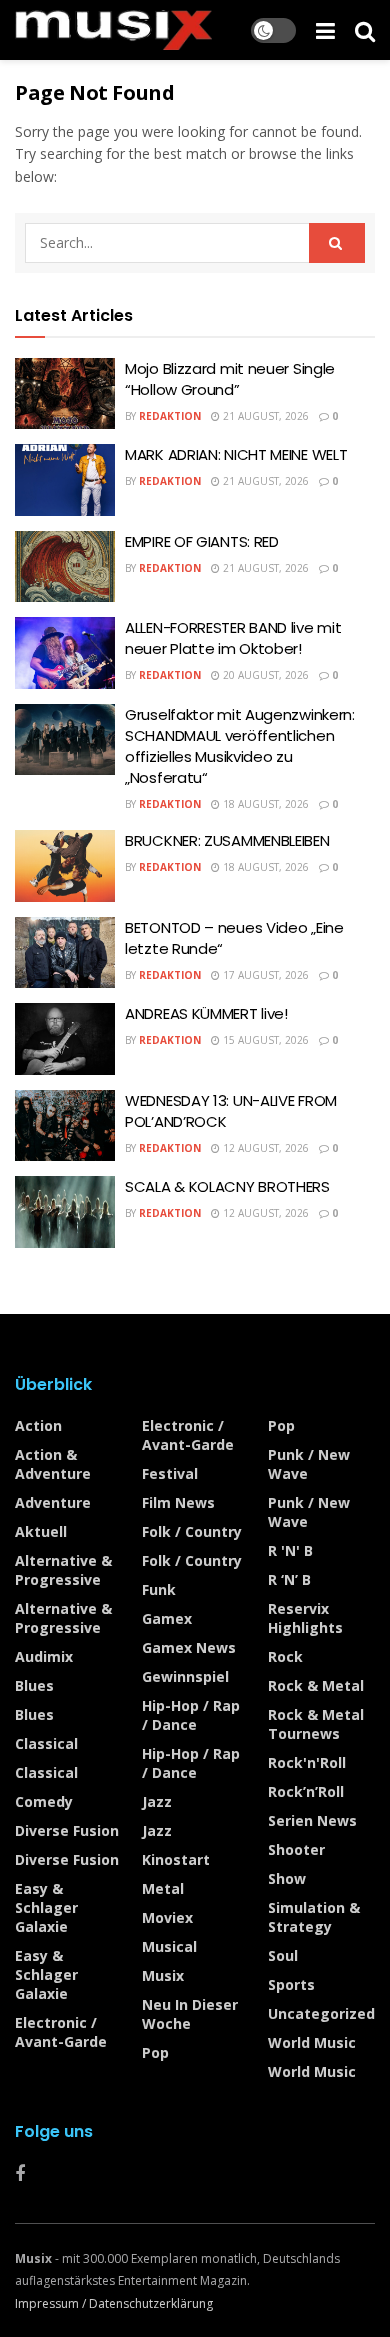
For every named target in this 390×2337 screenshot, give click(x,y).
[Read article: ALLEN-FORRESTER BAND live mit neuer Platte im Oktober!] (65, 653)
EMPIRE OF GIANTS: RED (202, 541)
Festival (170, 1473)
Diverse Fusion (67, 1830)
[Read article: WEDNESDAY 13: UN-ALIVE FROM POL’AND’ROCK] (65, 1126)
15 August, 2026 (264, 1040)
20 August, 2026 (264, 675)
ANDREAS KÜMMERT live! (206, 1013)
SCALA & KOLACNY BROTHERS (227, 1186)
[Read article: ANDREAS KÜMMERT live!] (65, 1039)
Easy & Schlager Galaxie (46, 1907)
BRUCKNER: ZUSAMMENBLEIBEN (227, 840)
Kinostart (176, 1859)
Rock (285, 1656)
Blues (34, 1685)
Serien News (312, 1820)
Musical (169, 1946)
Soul (283, 1955)
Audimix (44, 1656)
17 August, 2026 (264, 975)
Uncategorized (321, 2013)
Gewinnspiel (185, 1676)
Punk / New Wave (309, 1464)
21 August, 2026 (264, 416)
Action (38, 1425)
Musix (163, 1975)
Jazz (157, 1801)
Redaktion (170, 416)
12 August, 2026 (264, 1148)
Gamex (167, 1618)
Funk (159, 1589)
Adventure (53, 1502)
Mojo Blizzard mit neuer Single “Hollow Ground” (230, 379)
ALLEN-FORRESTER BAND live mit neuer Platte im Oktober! (233, 638)
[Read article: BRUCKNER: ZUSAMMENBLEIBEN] (65, 866)
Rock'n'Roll (307, 1762)
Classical (46, 1743)
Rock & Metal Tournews (316, 1724)
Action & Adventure (53, 1464)
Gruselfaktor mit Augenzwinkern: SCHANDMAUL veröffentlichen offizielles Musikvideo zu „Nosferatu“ (240, 746)
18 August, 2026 (264, 804)
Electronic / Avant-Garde (61, 2032)
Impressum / (52, 2303)
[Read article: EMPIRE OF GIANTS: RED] (65, 567)
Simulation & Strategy (314, 1917)
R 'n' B (290, 1550)
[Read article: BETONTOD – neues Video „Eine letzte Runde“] (65, 953)
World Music (312, 2042)
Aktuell (41, 1531)
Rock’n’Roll (306, 1791)
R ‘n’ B (289, 1579)
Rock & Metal (316, 1685)
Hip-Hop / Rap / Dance (191, 1715)
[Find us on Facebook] (20, 2174)
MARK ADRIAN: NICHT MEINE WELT (236, 454)
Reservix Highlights (305, 1618)
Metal (163, 1888)
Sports (291, 1984)
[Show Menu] (325, 30)
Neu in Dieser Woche (190, 2014)
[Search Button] (365, 30)
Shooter (296, 1849)
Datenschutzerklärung (151, 2303)
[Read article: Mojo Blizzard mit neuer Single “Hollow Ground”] (65, 394)
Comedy (44, 1801)
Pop (155, 2052)
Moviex (167, 1917)
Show (287, 1878)
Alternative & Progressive (63, 1570)
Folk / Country (192, 1531)
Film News (178, 1502)
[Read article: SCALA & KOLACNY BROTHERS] (65, 1212)
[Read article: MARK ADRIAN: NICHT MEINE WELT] (65, 480)
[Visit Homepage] (113, 30)
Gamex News (189, 1647)
